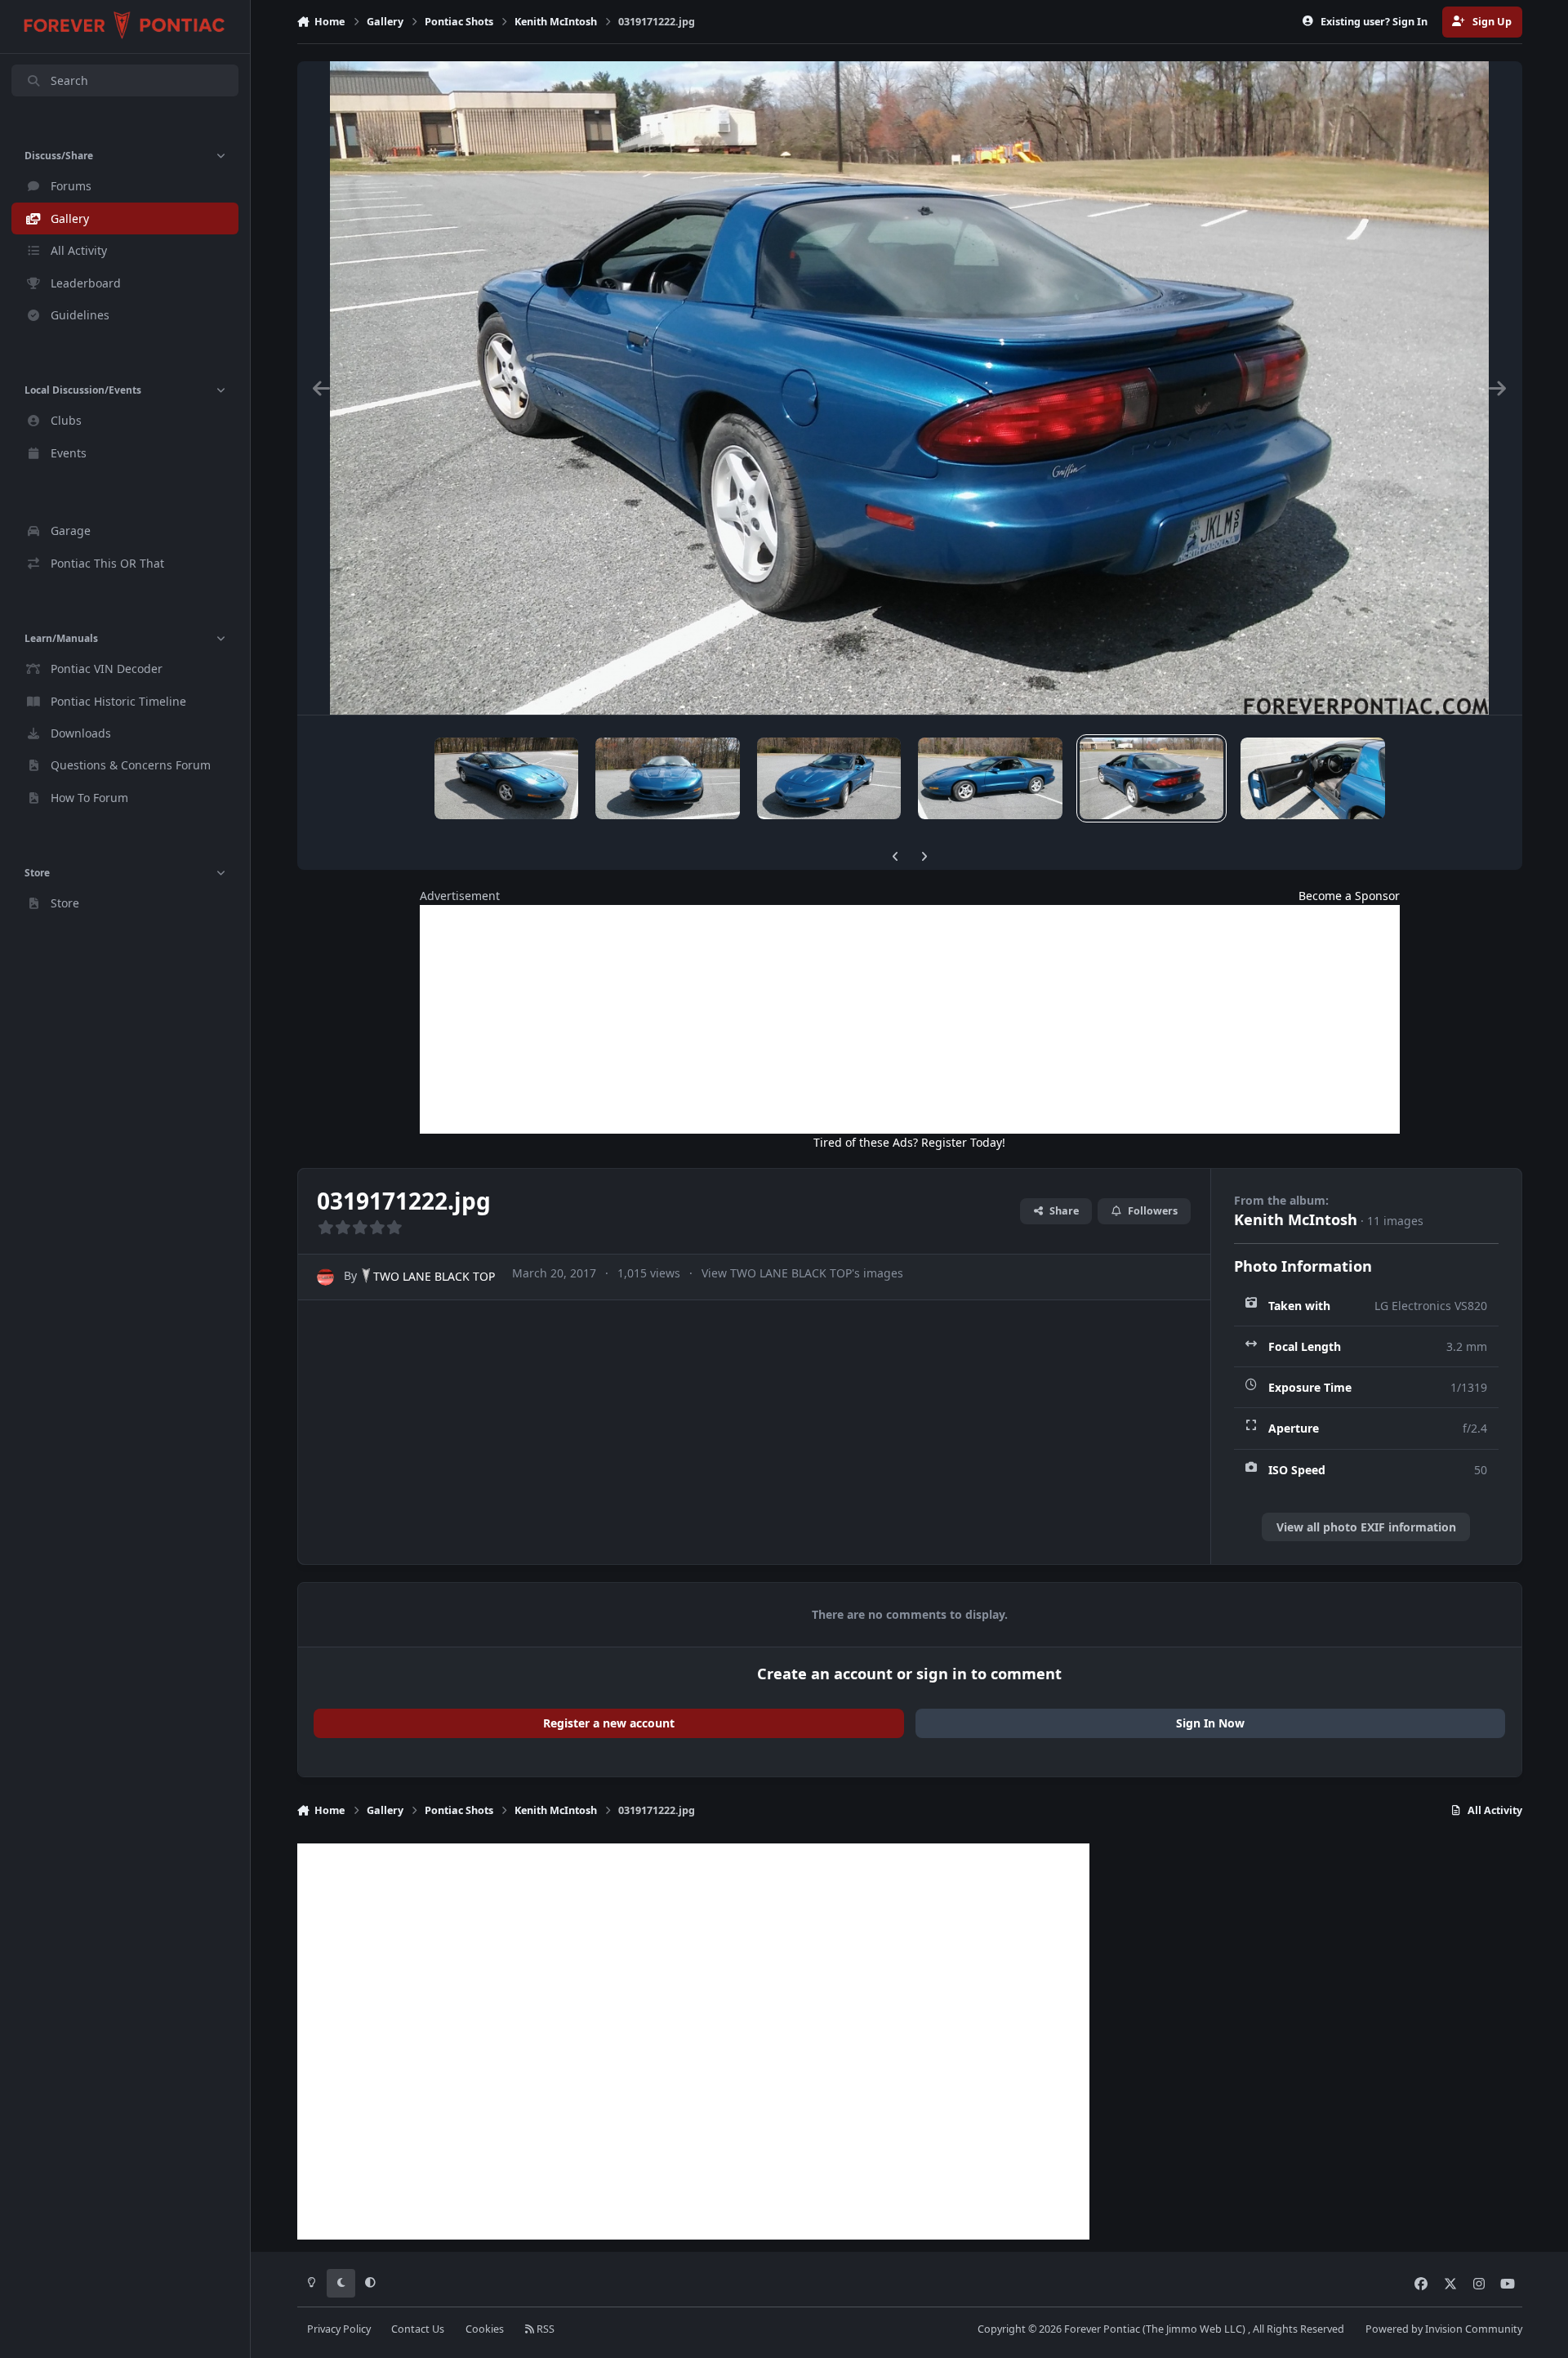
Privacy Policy (339, 2329)
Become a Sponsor (1349, 896)
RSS (544, 2329)
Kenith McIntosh (1296, 1219)
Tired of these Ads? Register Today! (909, 1142)
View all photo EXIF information (1366, 1527)
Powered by (1444, 2329)
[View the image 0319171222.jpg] (1151, 778)
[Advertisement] (910, 1019)
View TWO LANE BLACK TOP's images (802, 1273)
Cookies (485, 2329)
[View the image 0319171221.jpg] (1312, 778)
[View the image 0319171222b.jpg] (829, 778)
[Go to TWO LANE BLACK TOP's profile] (325, 1277)
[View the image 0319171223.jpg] (506, 778)
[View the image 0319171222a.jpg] (990, 778)
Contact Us (418, 2329)
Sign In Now (1210, 1723)
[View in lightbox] (909, 388)
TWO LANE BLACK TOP (434, 1276)
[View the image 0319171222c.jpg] (667, 778)
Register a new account (609, 1723)
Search (69, 80)
